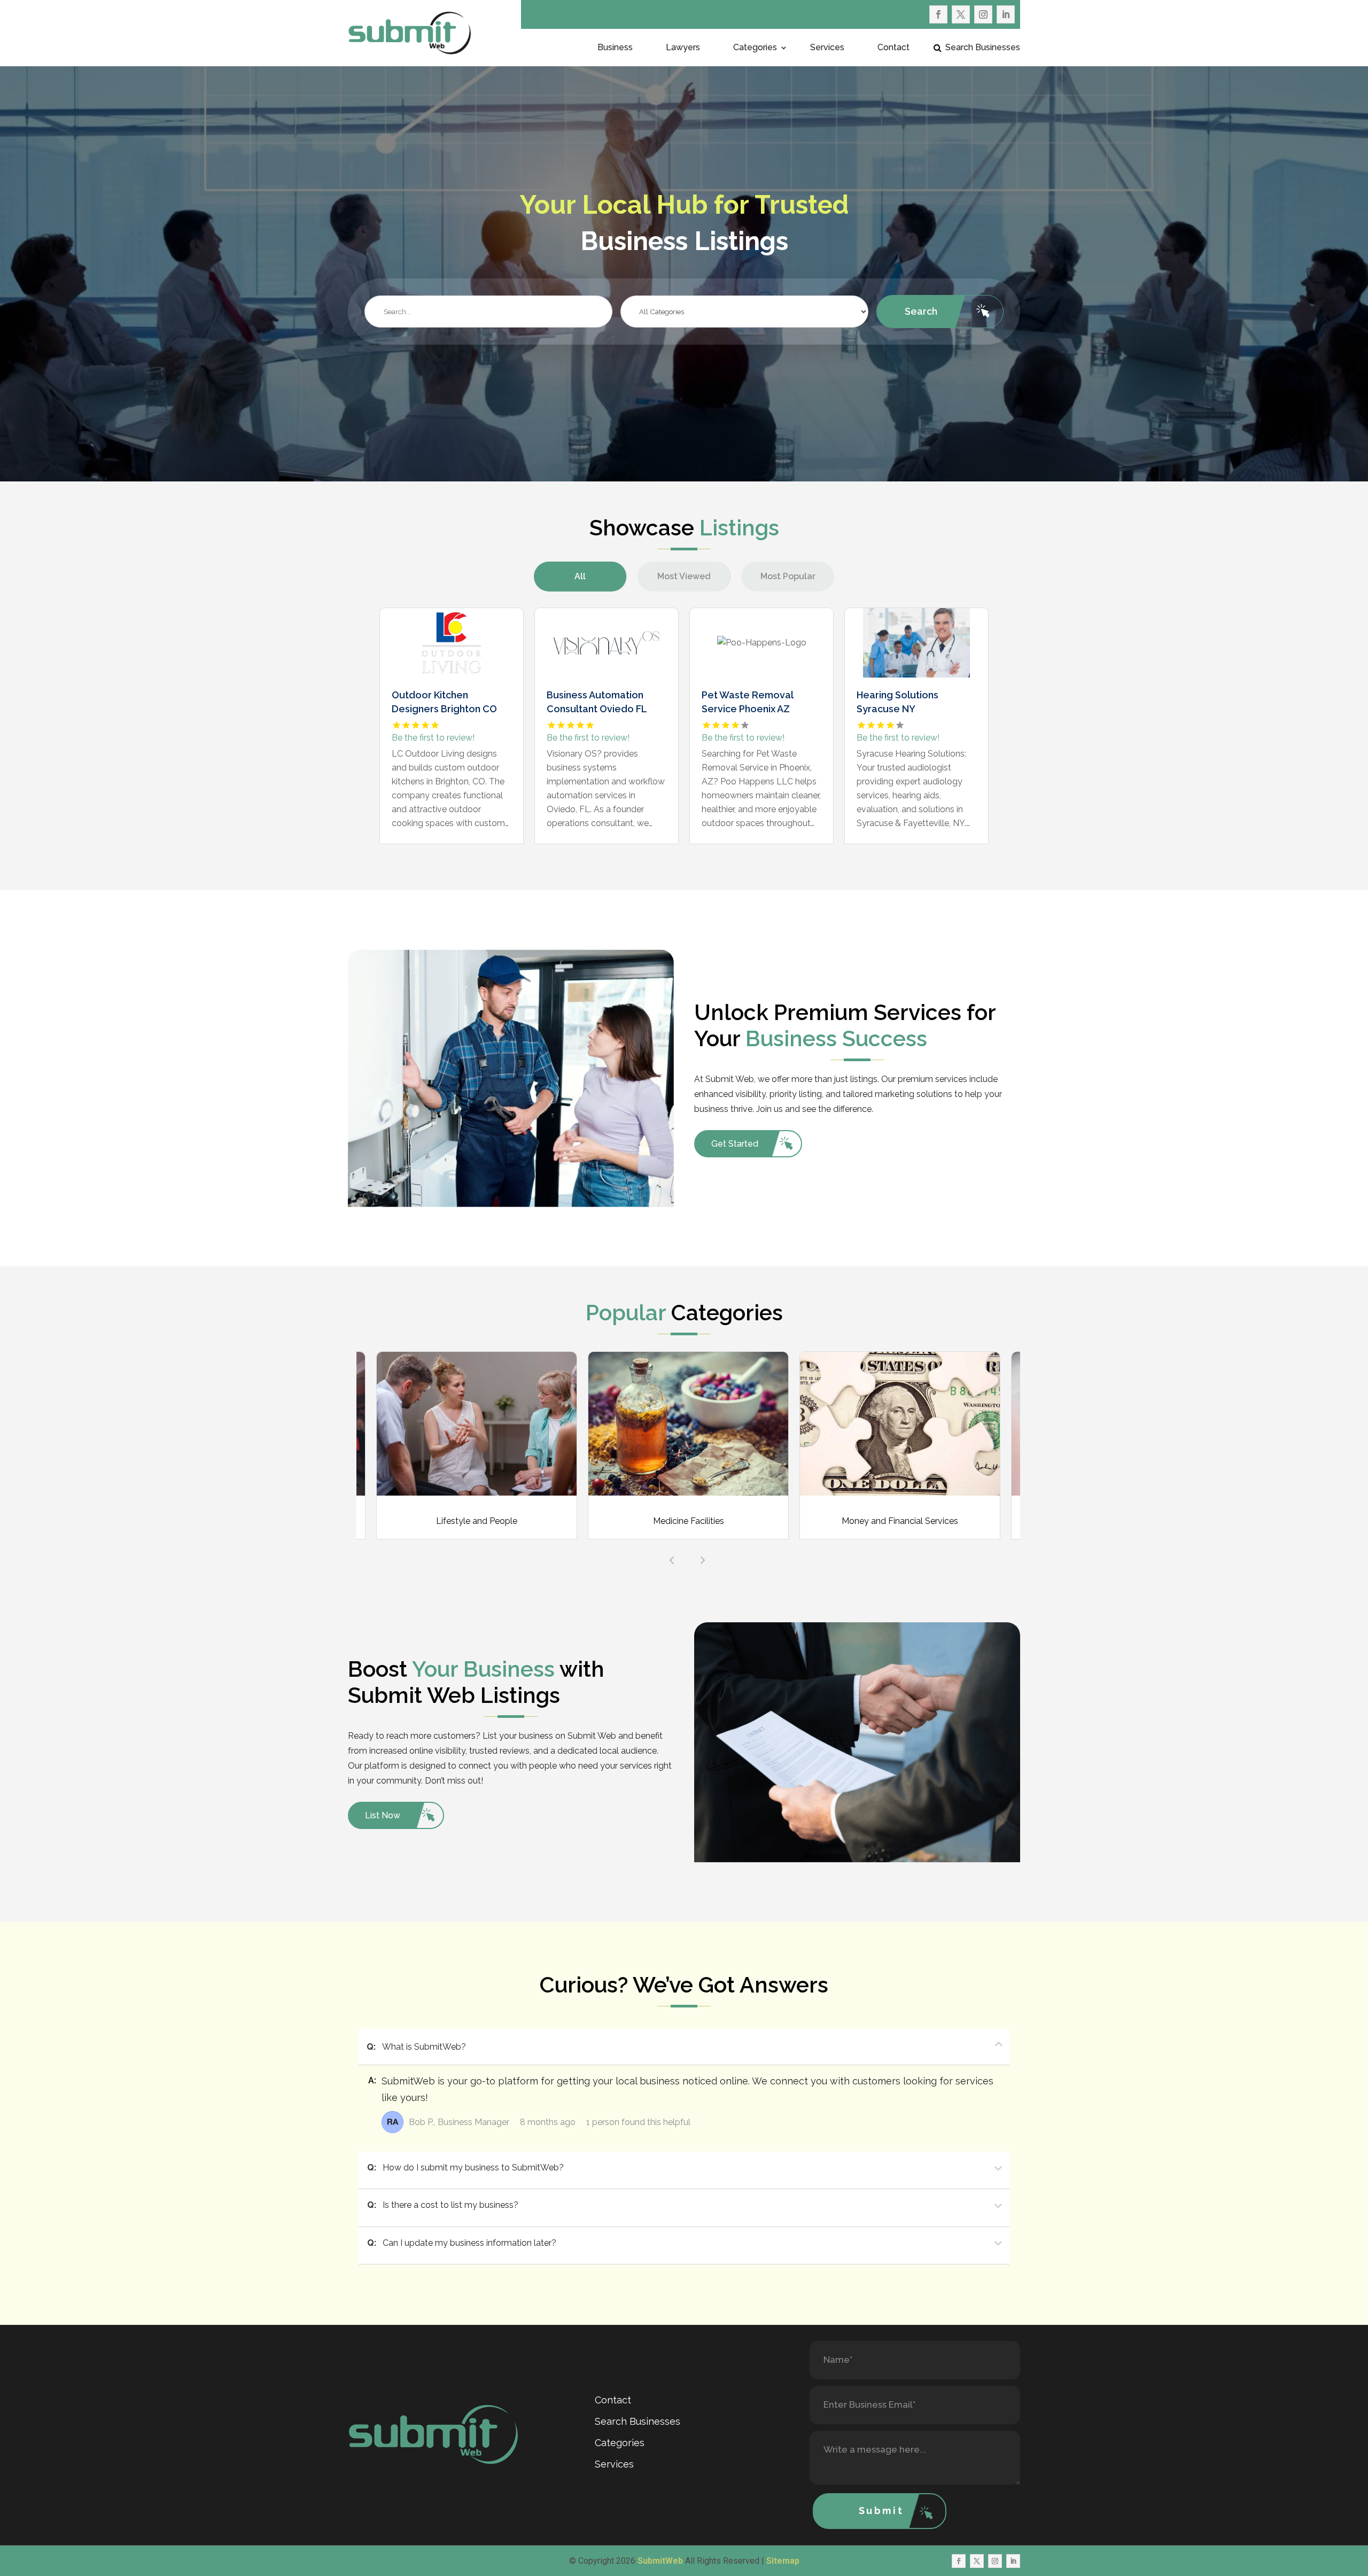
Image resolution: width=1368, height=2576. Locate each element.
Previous (669, 1557)
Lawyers (683, 48)
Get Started (735, 1144)
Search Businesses (983, 48)
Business (615, 48)
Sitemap (783, 2561)
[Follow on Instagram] (983, 14)
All (580, 576)
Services (827, 48)
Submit (881, 2511)
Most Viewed (684, 576)
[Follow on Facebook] (938, 14)
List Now (383, 1815)
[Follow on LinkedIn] (1006, 14)
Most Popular (788, 576)
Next (699, 1557)
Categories (755, 48)
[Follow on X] (961, 14)
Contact (893, 48)
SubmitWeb (660, 2561)
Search (921, 311)
